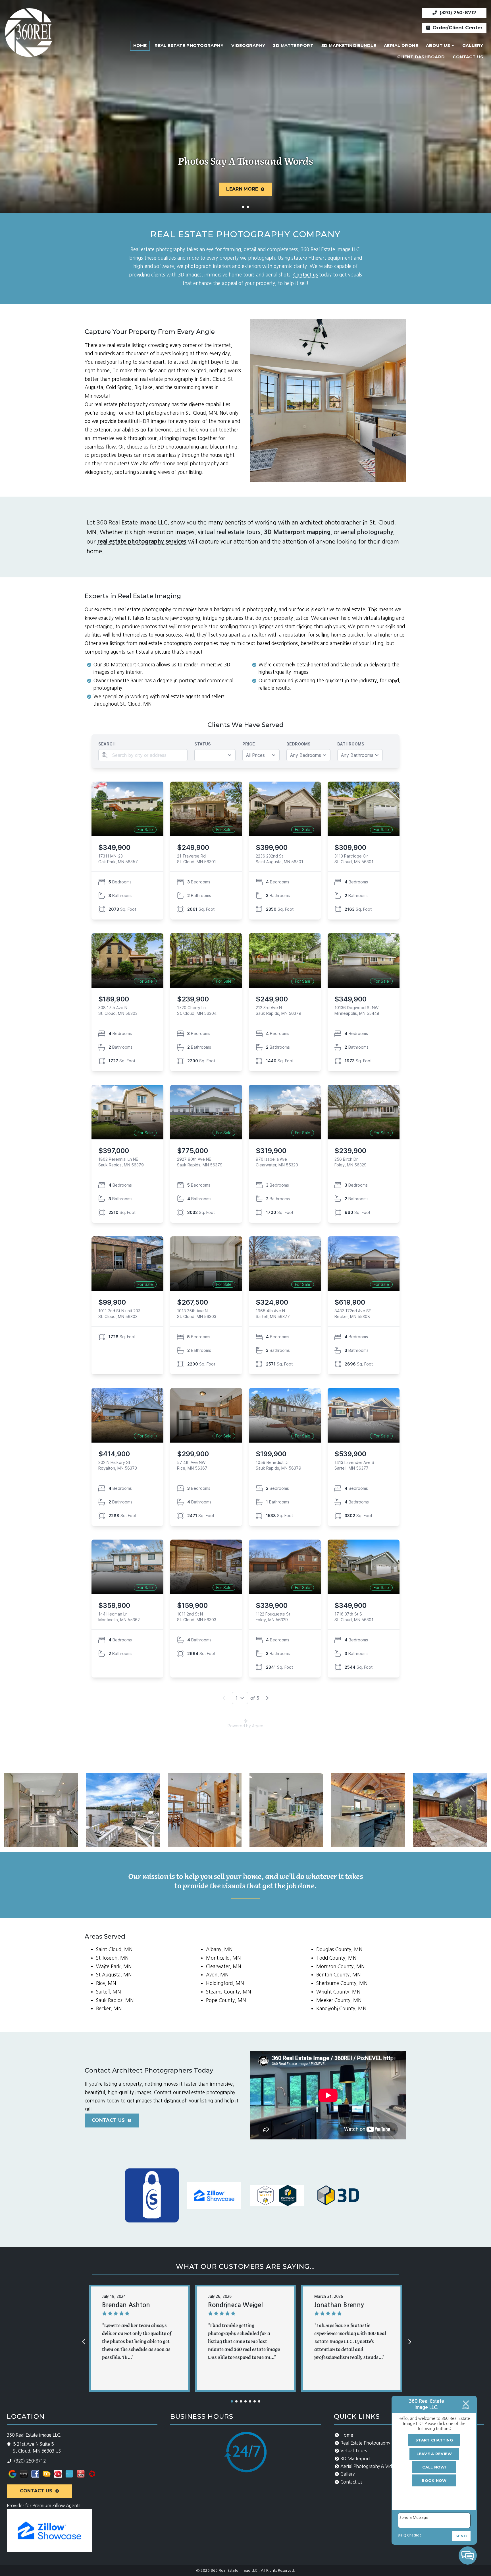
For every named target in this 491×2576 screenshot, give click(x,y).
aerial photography (367, 532)
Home (140, 46)
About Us (438, 46)
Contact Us (468, 57)
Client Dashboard (421, 57)
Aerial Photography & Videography (376, 2466)
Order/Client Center (457, 28)
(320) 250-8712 (457, 13)
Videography (248, 46)
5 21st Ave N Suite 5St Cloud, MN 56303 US (37, 2448)
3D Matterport (293, 46)
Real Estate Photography (189, 46)
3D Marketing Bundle (349, 46)
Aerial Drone (401, 46)
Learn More (242, 189)
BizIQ (402, 2535)
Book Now (434, 2480)
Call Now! (434, 2467)
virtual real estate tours (229, 532)
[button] (232, 2401)
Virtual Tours (354, 2451)
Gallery (473, 46)
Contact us (305, 275)
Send (461, 2536)
